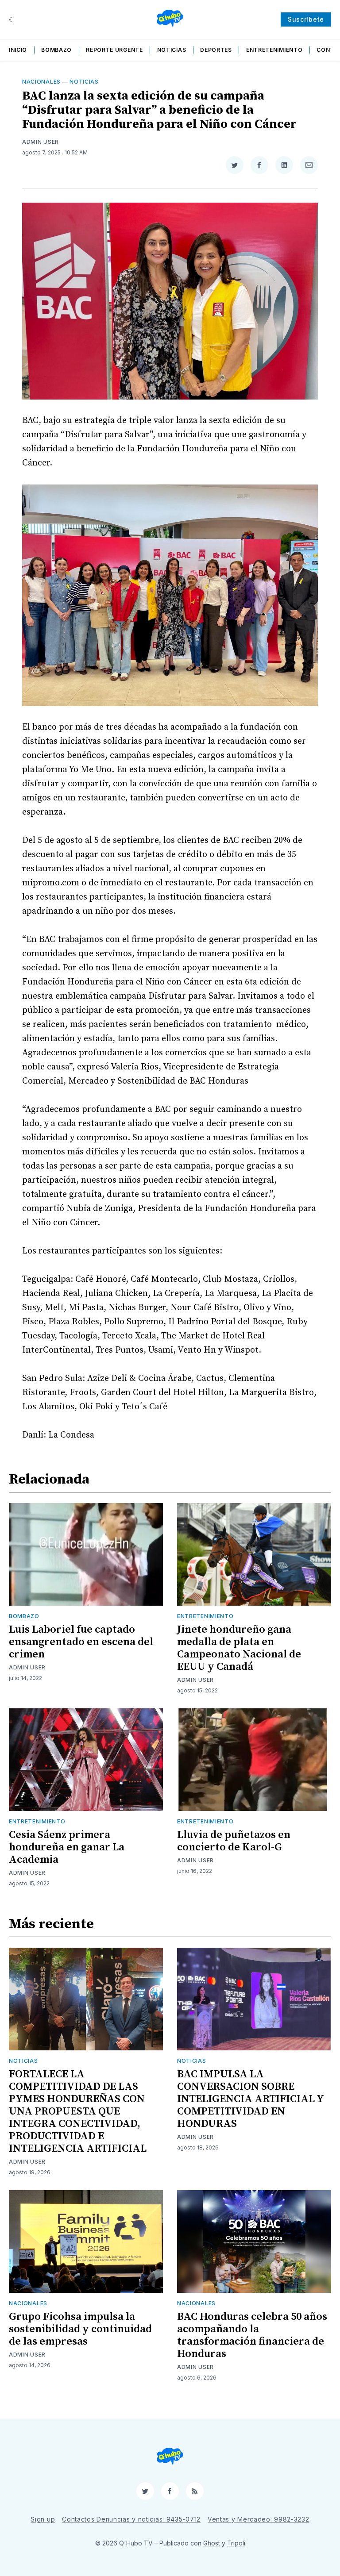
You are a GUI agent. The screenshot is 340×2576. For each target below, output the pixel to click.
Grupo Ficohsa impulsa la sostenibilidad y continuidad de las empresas (80, 2329)
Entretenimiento (274, 50)
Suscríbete (306, 19)
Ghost (212, 2543)
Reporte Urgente (114, 50)
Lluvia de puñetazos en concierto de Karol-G (234, 1841)
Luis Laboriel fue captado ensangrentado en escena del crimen (81, 1642)
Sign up (43, 2519)
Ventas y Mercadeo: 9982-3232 (259, 2519)
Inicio (18, 50)
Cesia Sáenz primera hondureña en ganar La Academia (67, 1847)
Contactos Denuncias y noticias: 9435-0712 (131, 2519)
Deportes (216, 50)
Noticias (172, 50)
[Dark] (12, 19)
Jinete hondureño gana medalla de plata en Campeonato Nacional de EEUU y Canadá (239, 1648)
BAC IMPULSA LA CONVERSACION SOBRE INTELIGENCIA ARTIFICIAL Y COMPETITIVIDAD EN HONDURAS (250, 2099)
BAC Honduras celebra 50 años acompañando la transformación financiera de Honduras (252, 2335)
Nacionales (41, 82)
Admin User (41, 142)
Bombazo (56, 50)
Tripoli (236, 2543)
